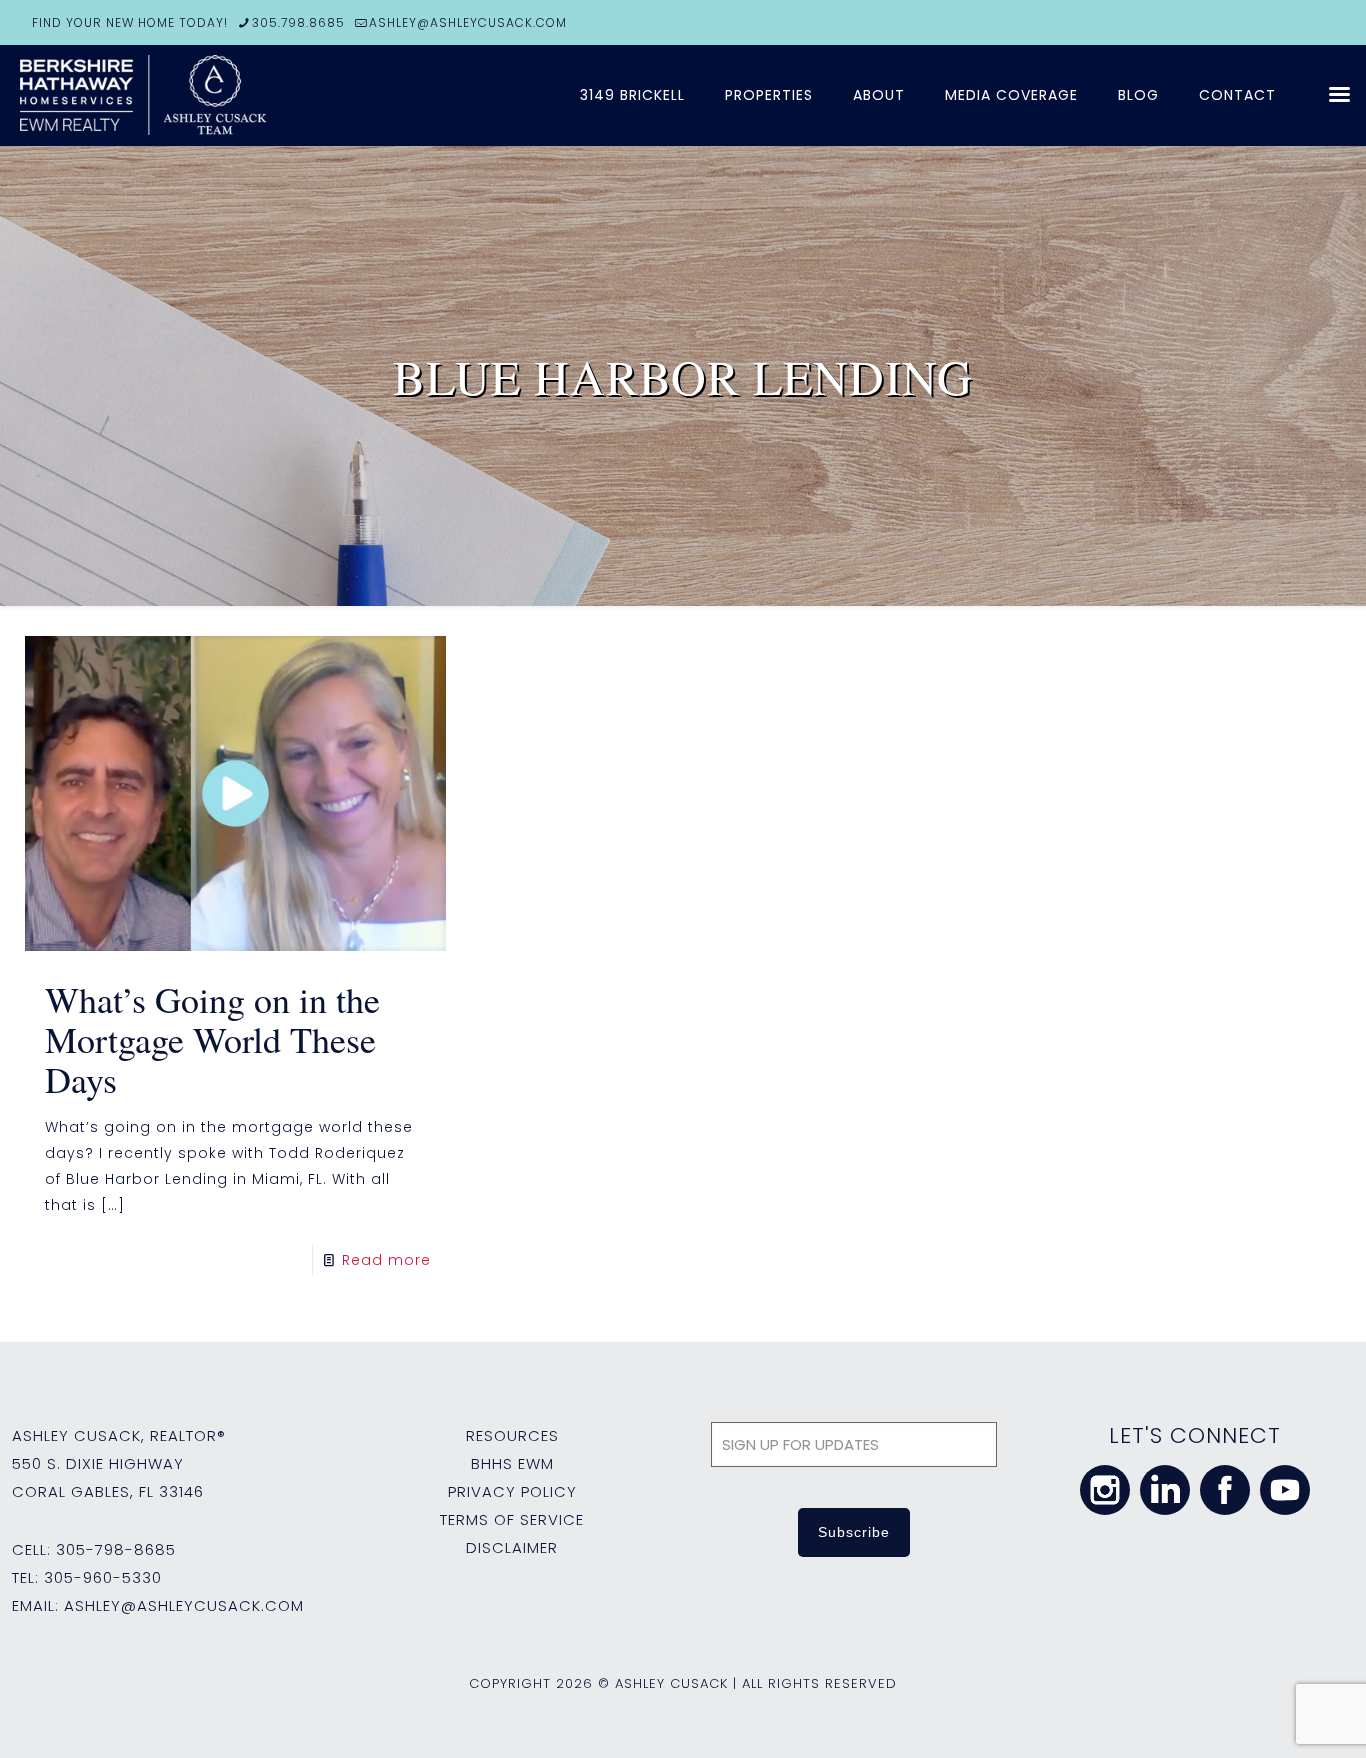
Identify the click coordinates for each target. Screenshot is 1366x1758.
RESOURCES (512, 1435)
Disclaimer (512, 1547)
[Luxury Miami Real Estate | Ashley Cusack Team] (260, 95)
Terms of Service (512, 1519)
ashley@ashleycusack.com (184, 1605)
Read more (386, 1260)
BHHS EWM (512, 1463)
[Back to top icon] (1270, 1717)
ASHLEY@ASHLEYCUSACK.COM (468, 22)
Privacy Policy (512, 1491)
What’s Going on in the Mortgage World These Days (212, 1039)
